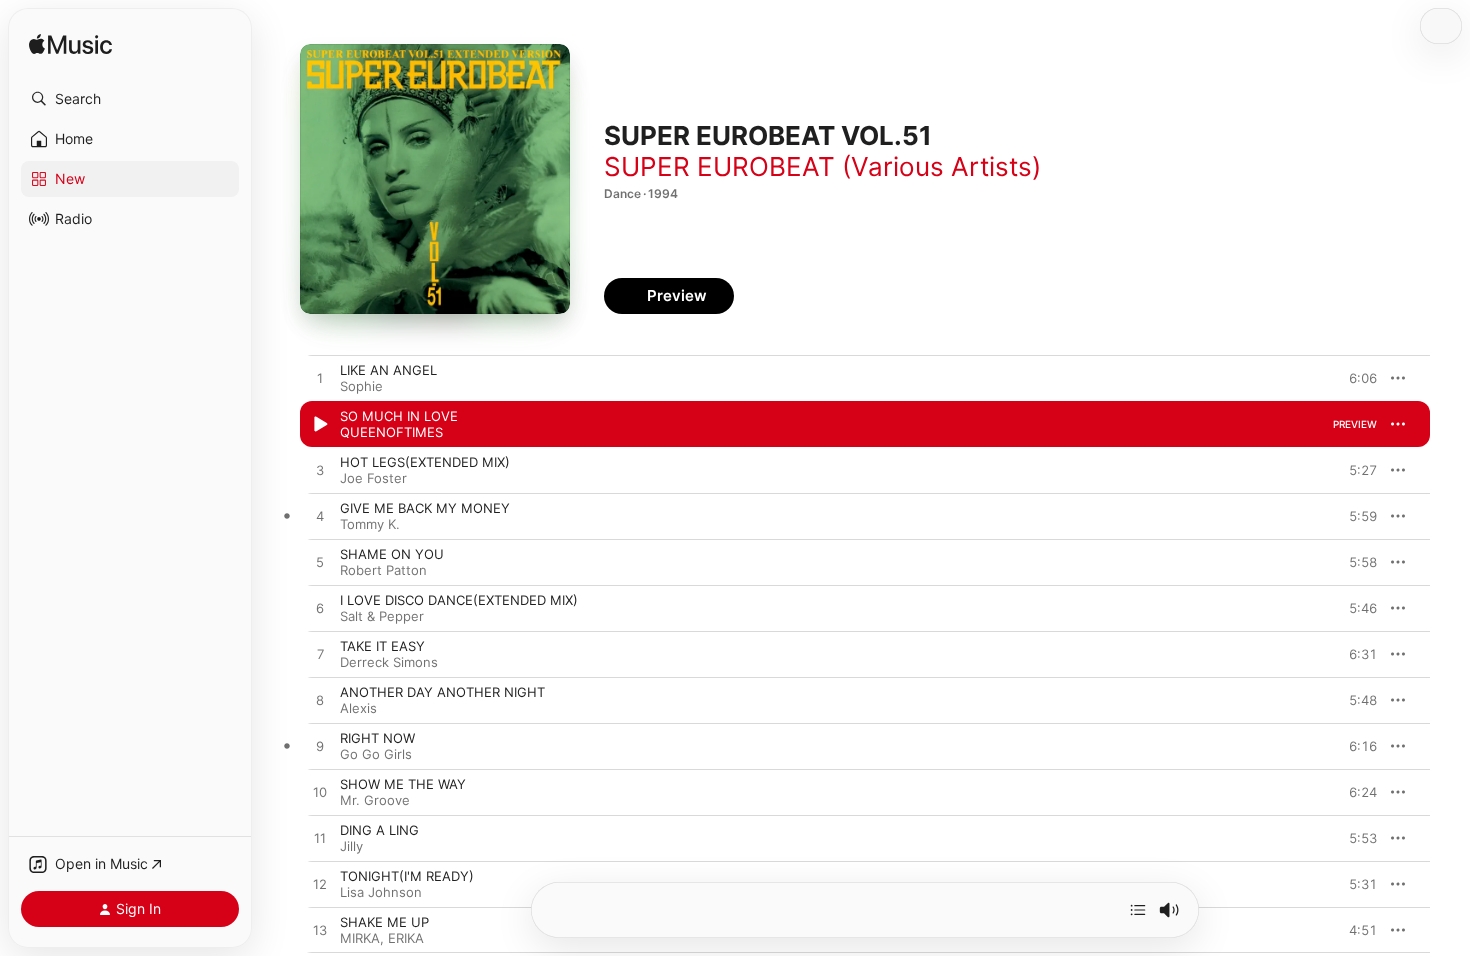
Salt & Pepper (382, 616)
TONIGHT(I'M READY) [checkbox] (407, 876)
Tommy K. (370, 524)
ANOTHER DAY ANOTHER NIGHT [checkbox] (442, 692)
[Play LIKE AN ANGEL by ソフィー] (320, 379)
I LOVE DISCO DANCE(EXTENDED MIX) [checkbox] (459, 600)
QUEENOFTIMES (391, 432)
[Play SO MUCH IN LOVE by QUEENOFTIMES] (320, 425)
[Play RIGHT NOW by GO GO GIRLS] (320, 747)
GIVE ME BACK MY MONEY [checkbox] (425, 508)
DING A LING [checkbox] (379, 830)
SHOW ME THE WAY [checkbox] (403, 784)
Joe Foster (373, 478)
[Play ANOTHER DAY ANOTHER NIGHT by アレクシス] (320, 701)
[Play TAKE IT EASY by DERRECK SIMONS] (320, 655)
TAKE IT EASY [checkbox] (382, 646)
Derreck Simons (389, 662)
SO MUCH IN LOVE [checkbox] (399, 416)
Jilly (351, 846)
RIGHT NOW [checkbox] (377, 738)
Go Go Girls (376, 754)
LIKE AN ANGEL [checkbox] (388, 370)
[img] (70, 45)
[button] (130, 99)
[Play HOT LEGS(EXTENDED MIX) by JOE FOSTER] (320, 471)
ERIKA (406, 938)
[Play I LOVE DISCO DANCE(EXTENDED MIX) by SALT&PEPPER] (320, 609)
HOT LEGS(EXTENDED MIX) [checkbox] (425, 462)
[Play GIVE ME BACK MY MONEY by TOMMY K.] (320, 517)
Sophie (361, 386)
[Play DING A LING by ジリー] (320, 839)
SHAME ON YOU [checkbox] (392, 554)
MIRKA (360, 938)
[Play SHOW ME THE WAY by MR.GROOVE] (320, 793)
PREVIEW (1355, 378)
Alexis (358, 708)
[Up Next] (1138, 910)
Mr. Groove (375, 800)
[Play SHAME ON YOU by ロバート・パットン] (320, 563)
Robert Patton (383, 570)
